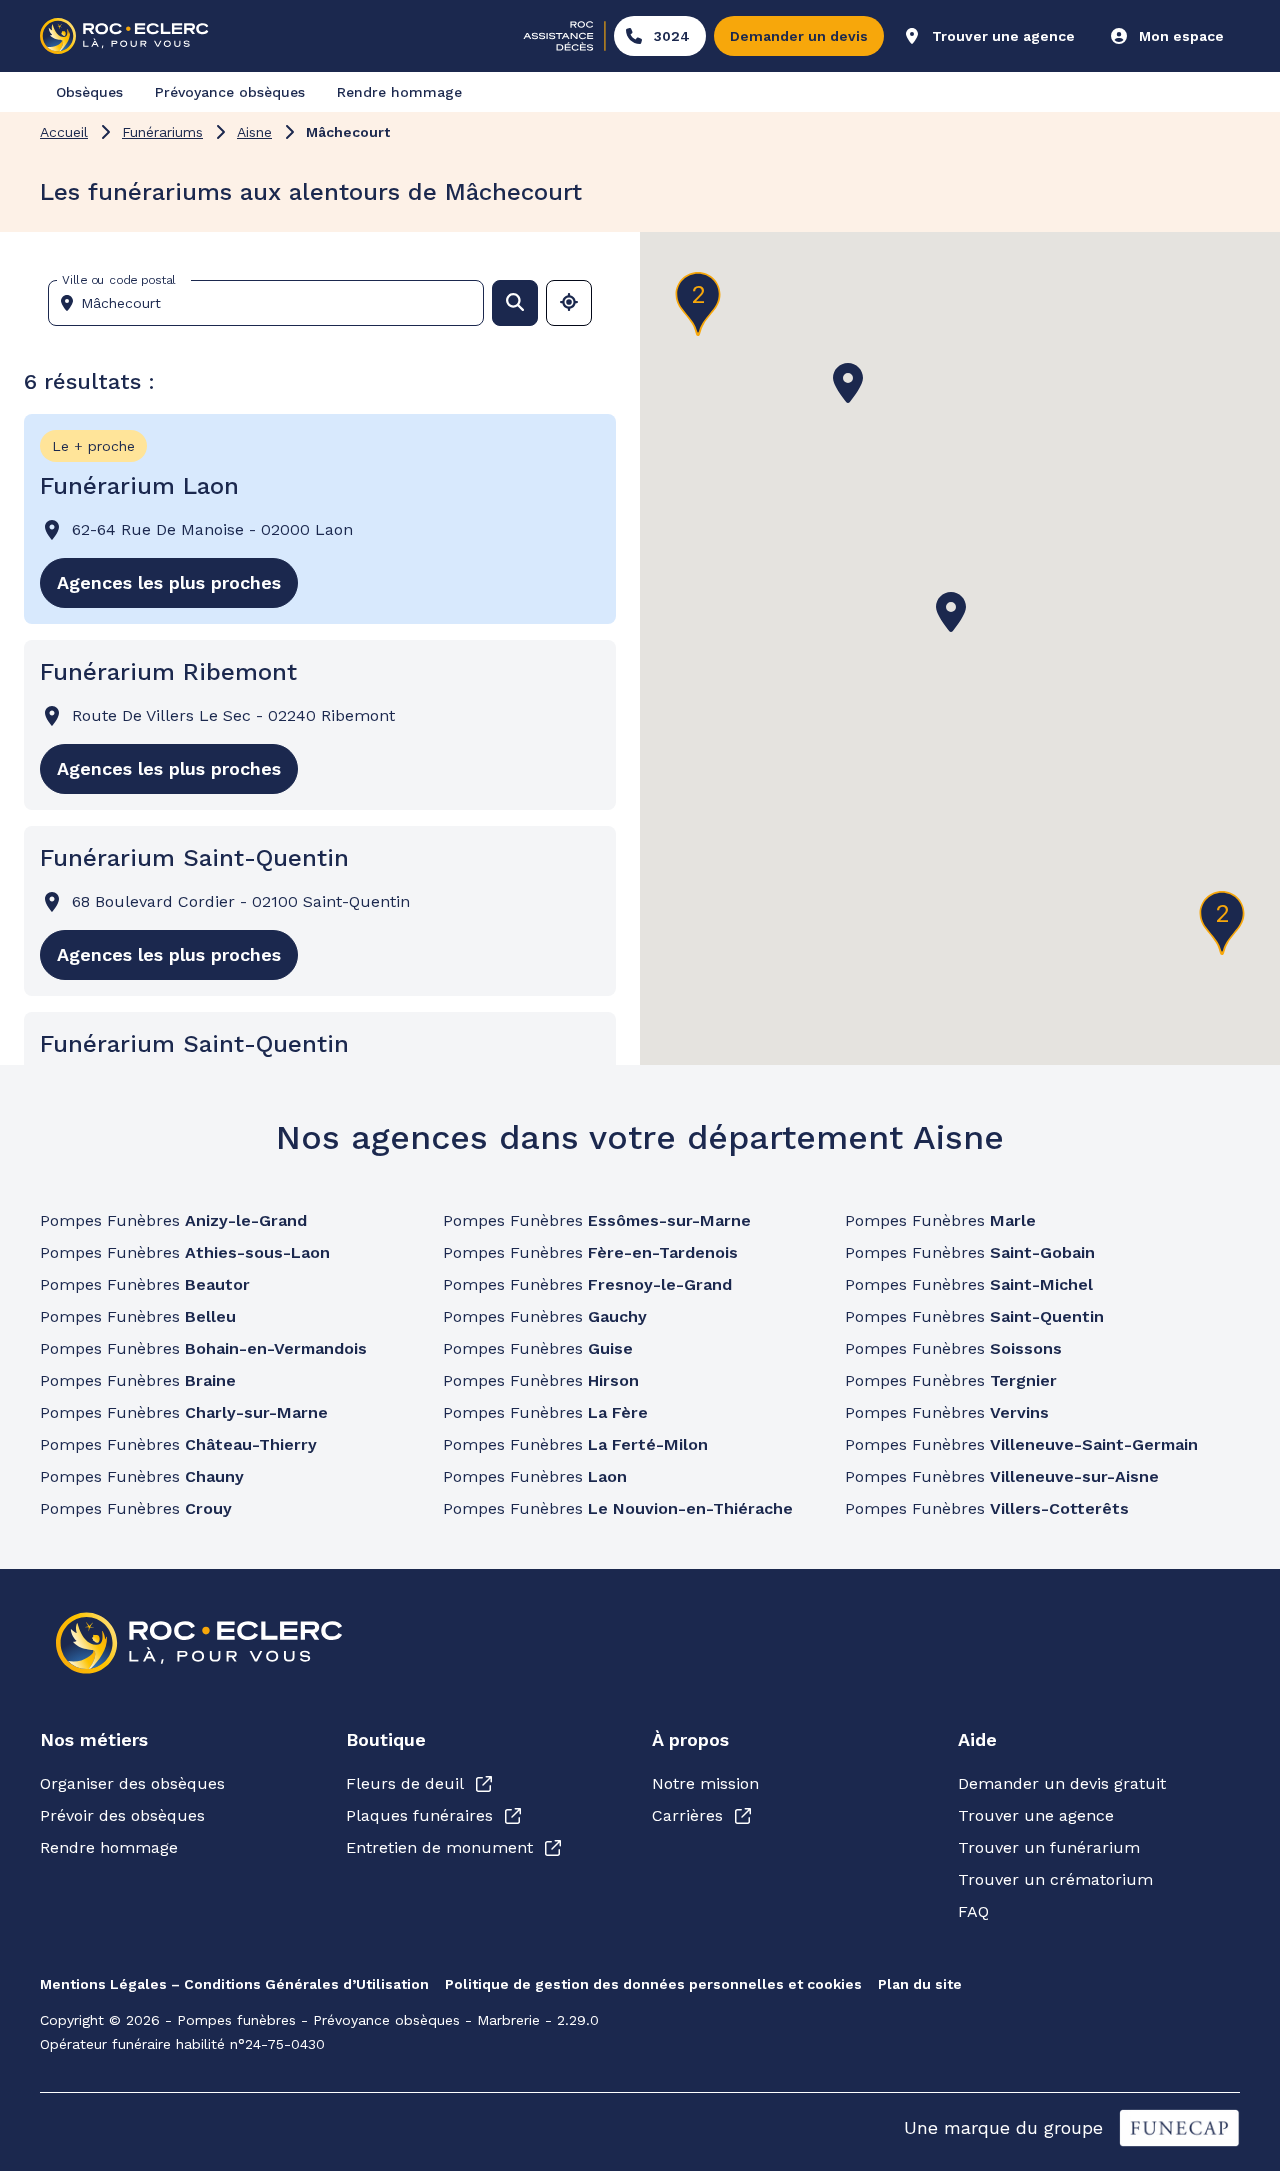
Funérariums (162, 132)
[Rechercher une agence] (515, 303)
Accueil (64, 132)
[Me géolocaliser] (569, 303)
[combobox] (274, 303)
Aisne (254, 132)
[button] (951, 612)
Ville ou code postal (119, 280)
